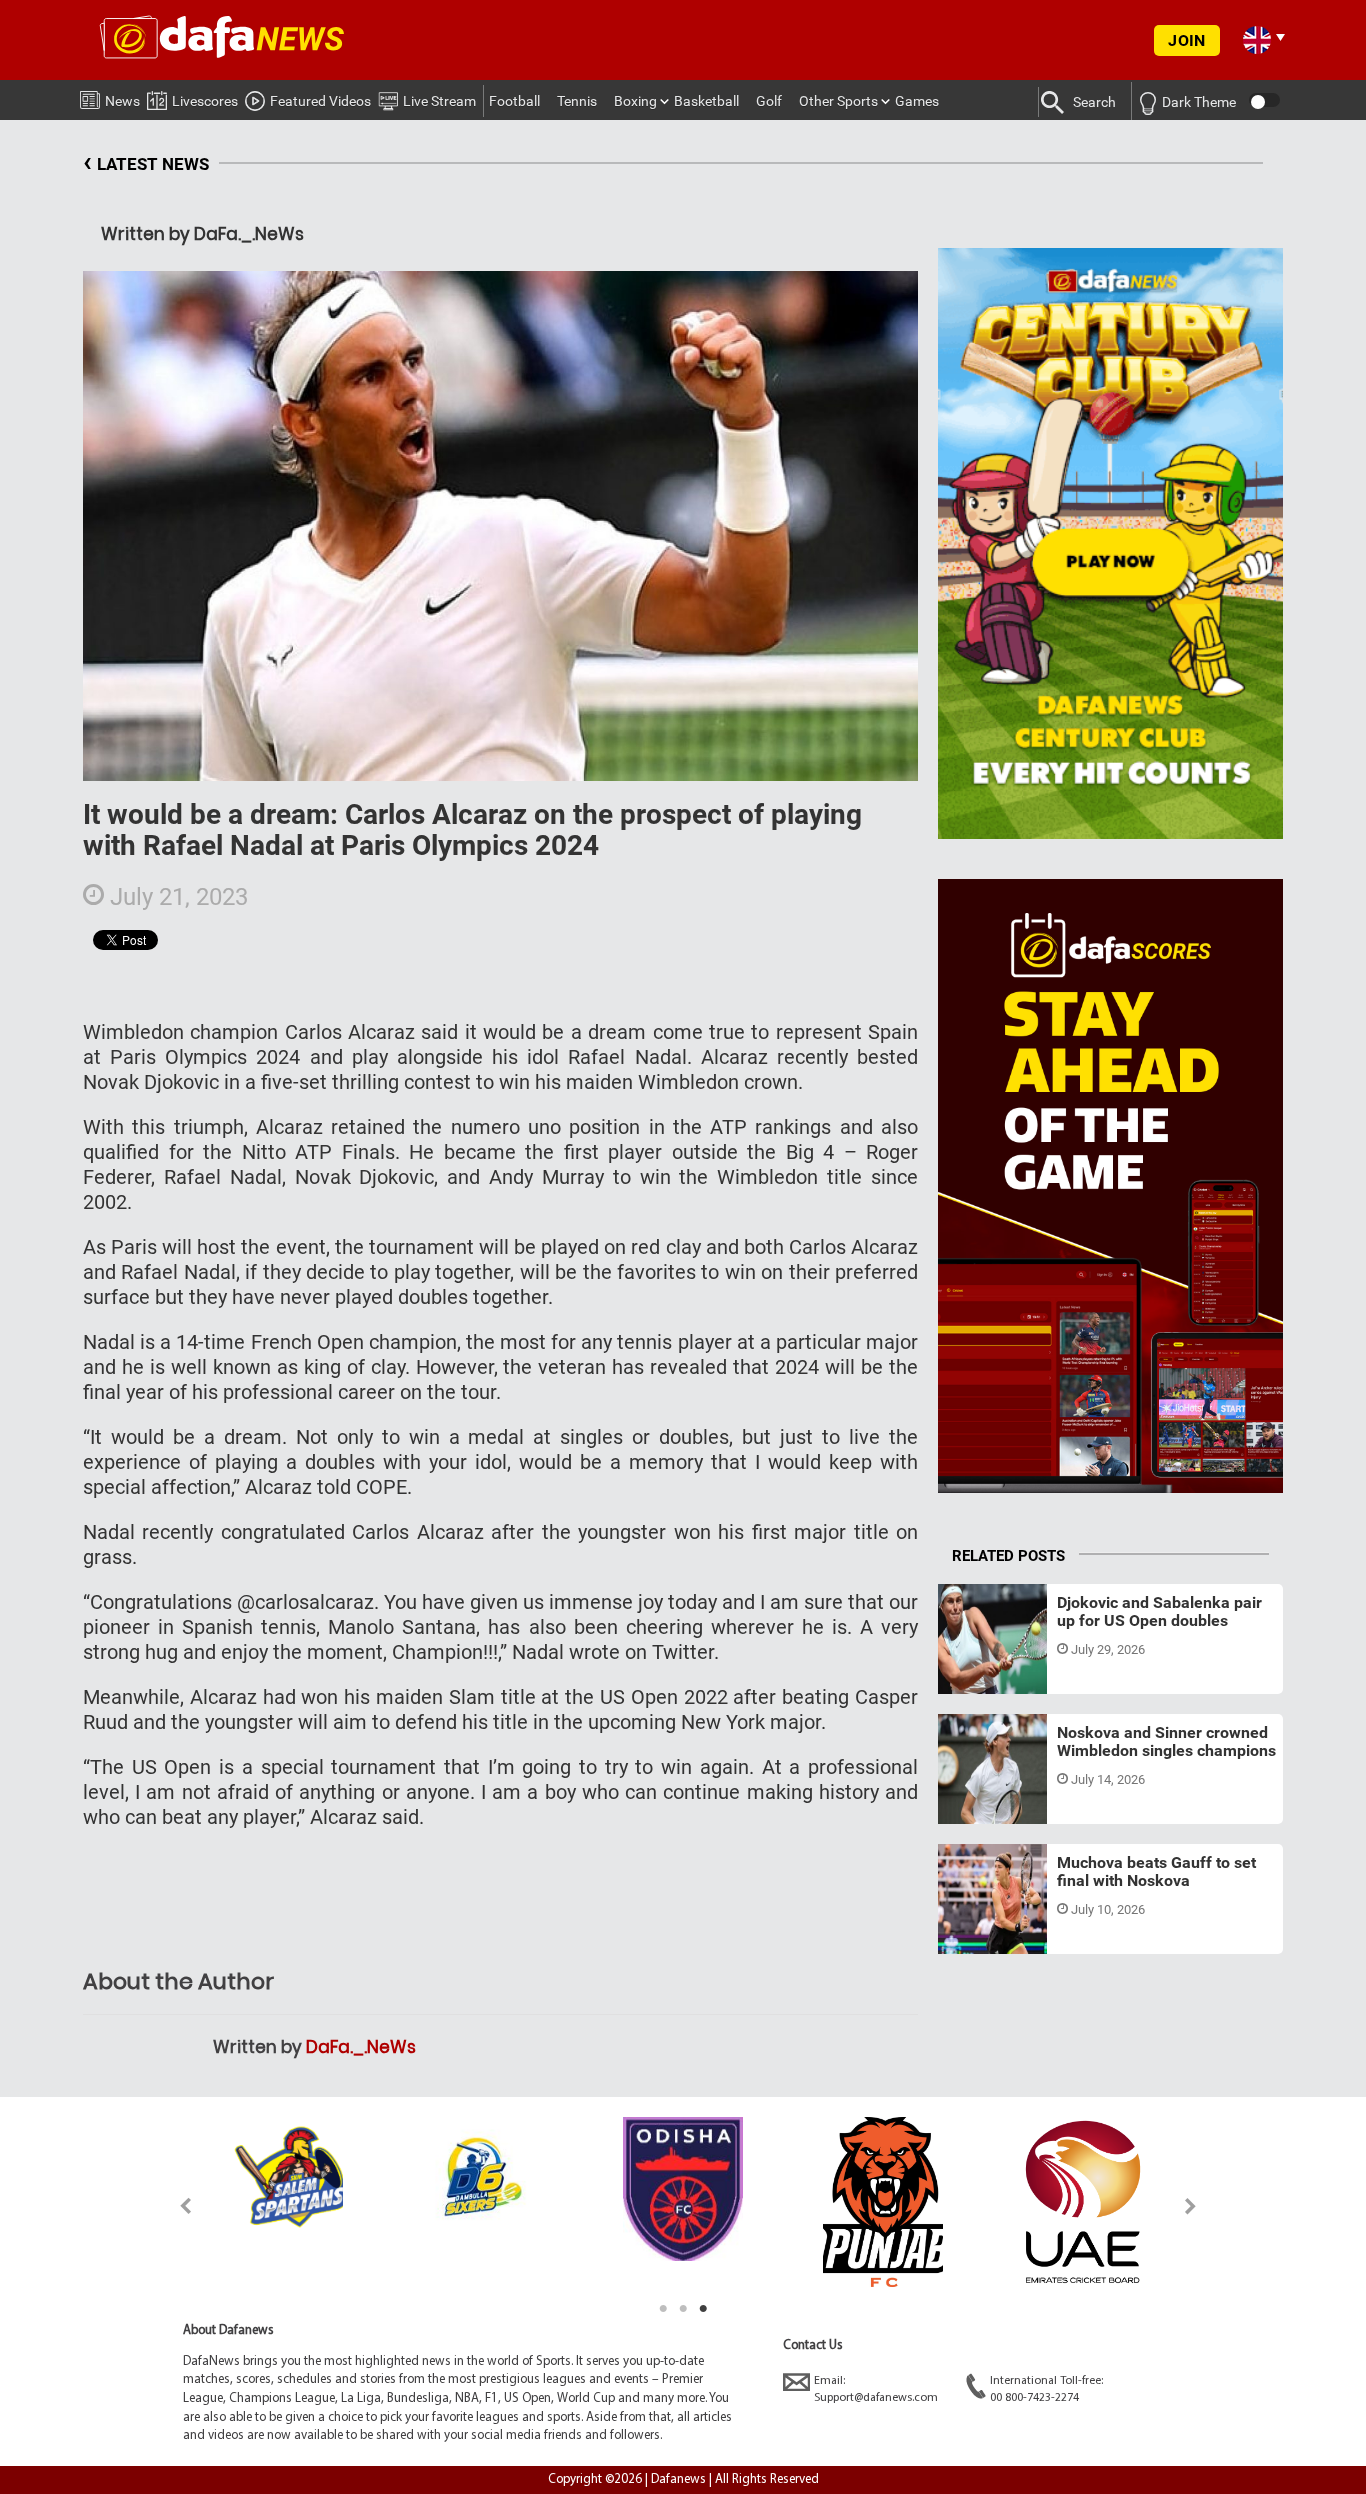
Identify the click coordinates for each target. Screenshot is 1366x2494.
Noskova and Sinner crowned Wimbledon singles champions (1166, 1741)
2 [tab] (683, 2309)
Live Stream (439, 101)
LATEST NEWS (146, 161)
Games (917, 101)
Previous (174, 2205)
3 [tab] (703, 2309)
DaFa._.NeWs (361, 2047)
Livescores (205, 101)
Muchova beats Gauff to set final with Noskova (1156, 1871)
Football (514, 101)
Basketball (706, 101)
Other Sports (838, 101)
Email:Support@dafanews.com (876, 2389)
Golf (769, 101)
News (122, 101)
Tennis (577, 101)
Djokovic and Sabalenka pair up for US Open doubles (1159, 1611)
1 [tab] (663, 2309)
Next (1191, 2205)
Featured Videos (320, 101)
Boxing (635, 101)
